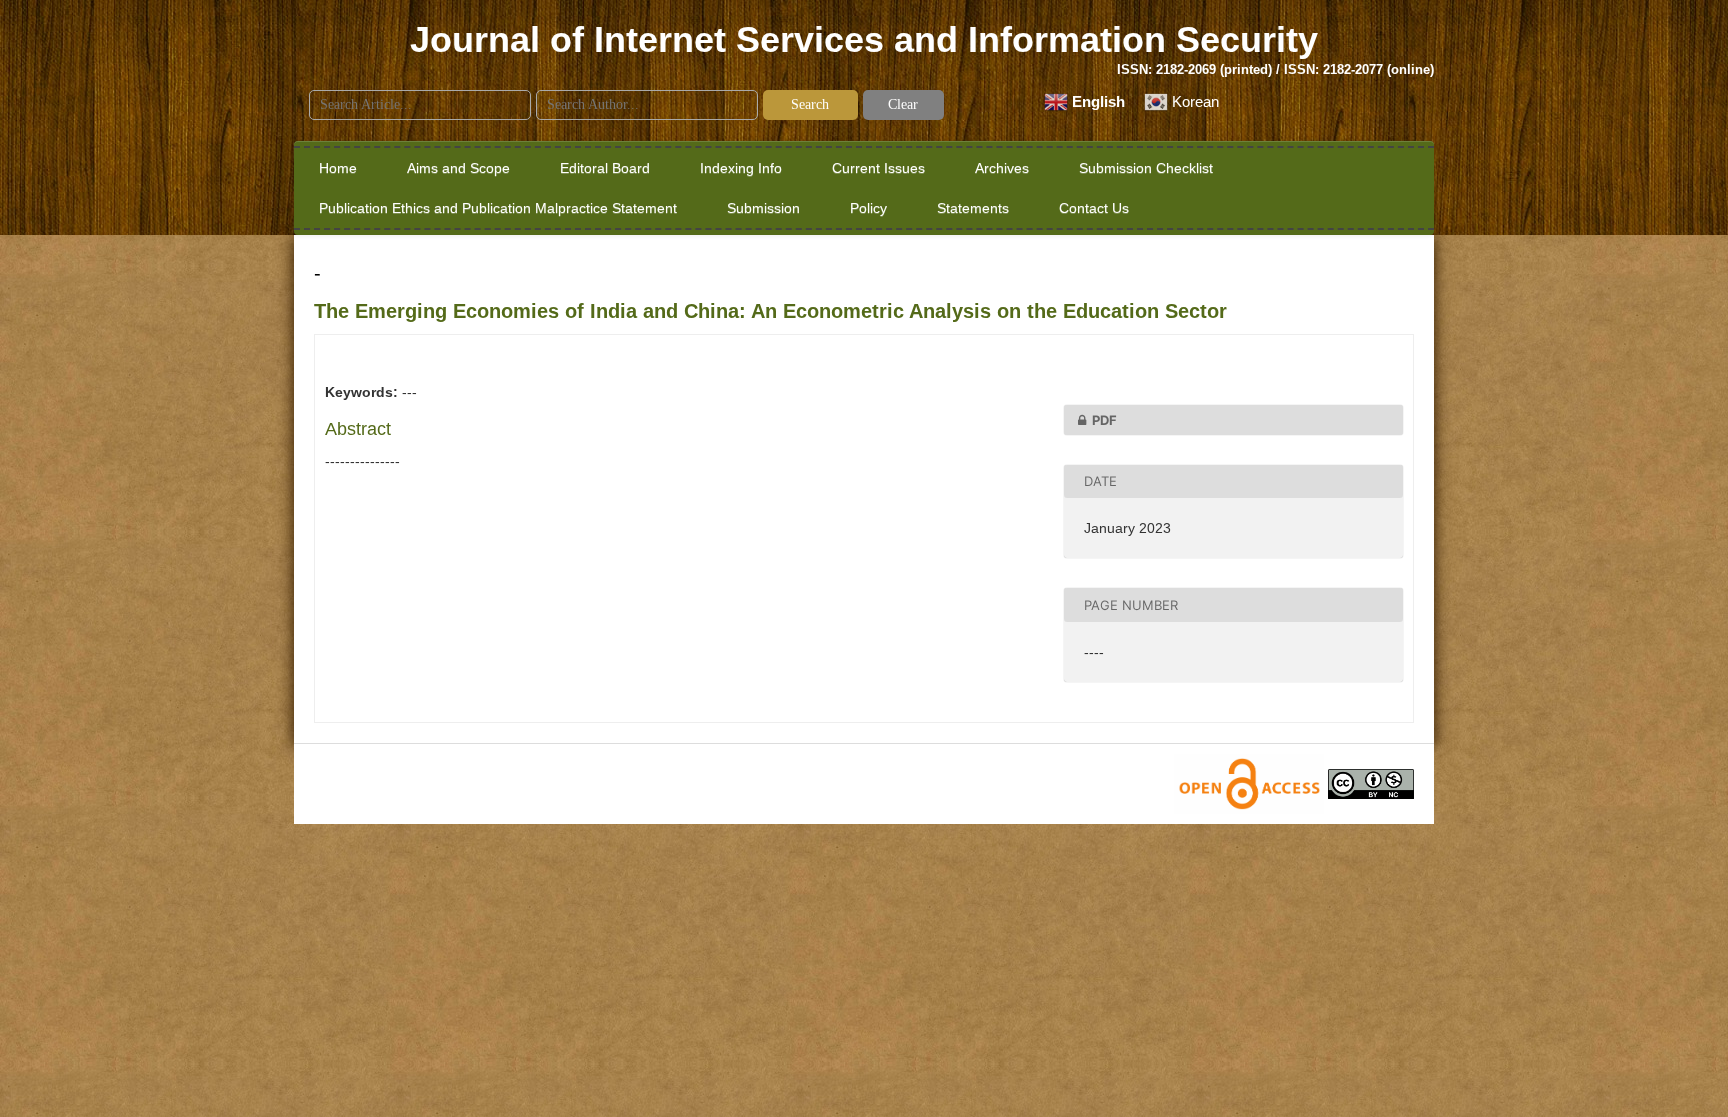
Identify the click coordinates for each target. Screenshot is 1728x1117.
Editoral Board (605, 168)
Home (338, 168)
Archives (1002, 168)
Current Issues (878, 168)
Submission (763, 208)
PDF (1104, 420)
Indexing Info (741, 168)
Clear (903, 104)
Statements (973, 208)
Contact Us (1094, 208)
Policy (868, 208)
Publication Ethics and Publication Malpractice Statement (498, 208)
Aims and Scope (458, 168)
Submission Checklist (1146, 168)
